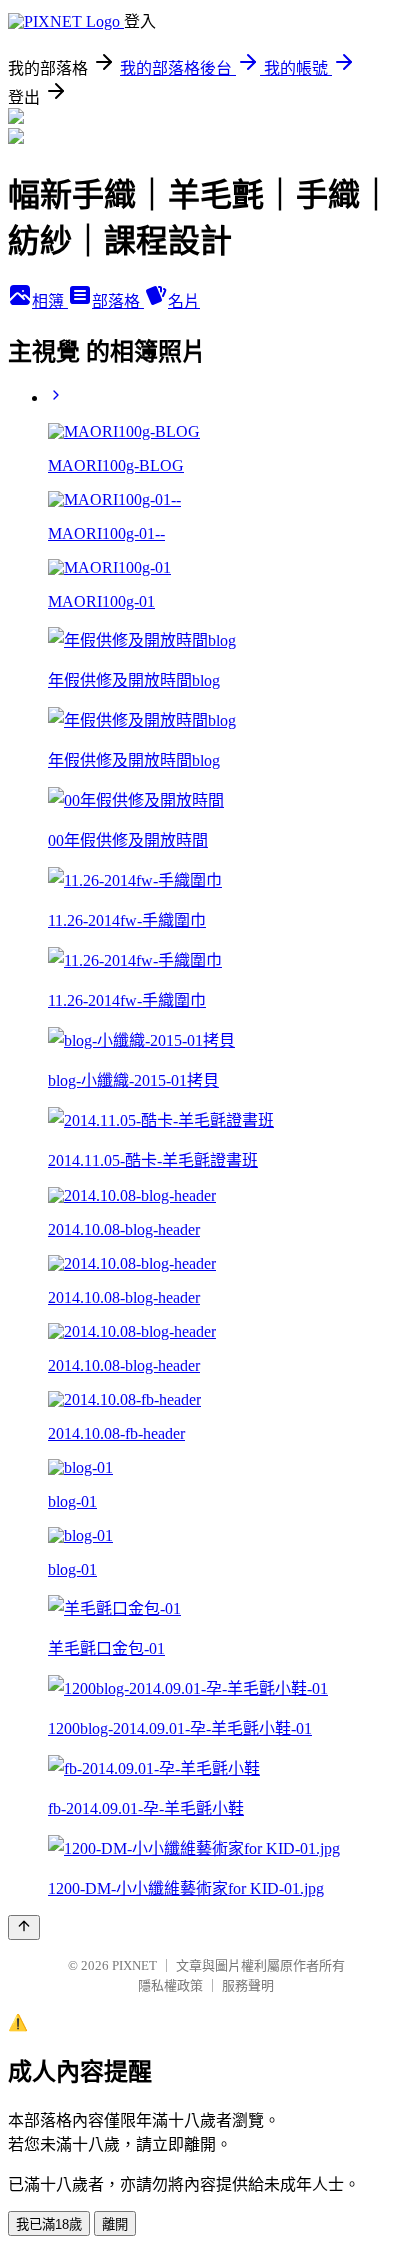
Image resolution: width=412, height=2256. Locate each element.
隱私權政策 (170, 1985)
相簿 (50, 301)
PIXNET (134, 1965)
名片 (184, 301)
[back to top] (24, 1927)
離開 (115, 2224)
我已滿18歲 (49, 2224)
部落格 (118, 301)
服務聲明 (248, 1985)
